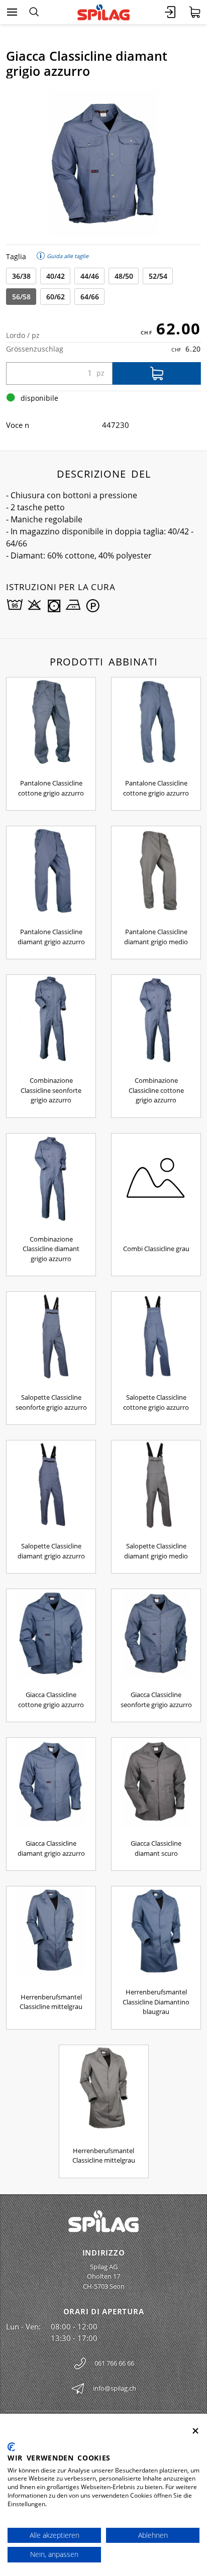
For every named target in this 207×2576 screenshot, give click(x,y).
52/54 (158, 276)
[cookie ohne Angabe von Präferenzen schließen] (195, 2431)
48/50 (124, 276)
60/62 (56, 297)
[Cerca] (34, 12)
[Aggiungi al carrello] (157, 373)
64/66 (90, 297)
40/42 (56, 276)
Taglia (16, 256)
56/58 (21, 297)
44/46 (90, 276)
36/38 (21, 276)
